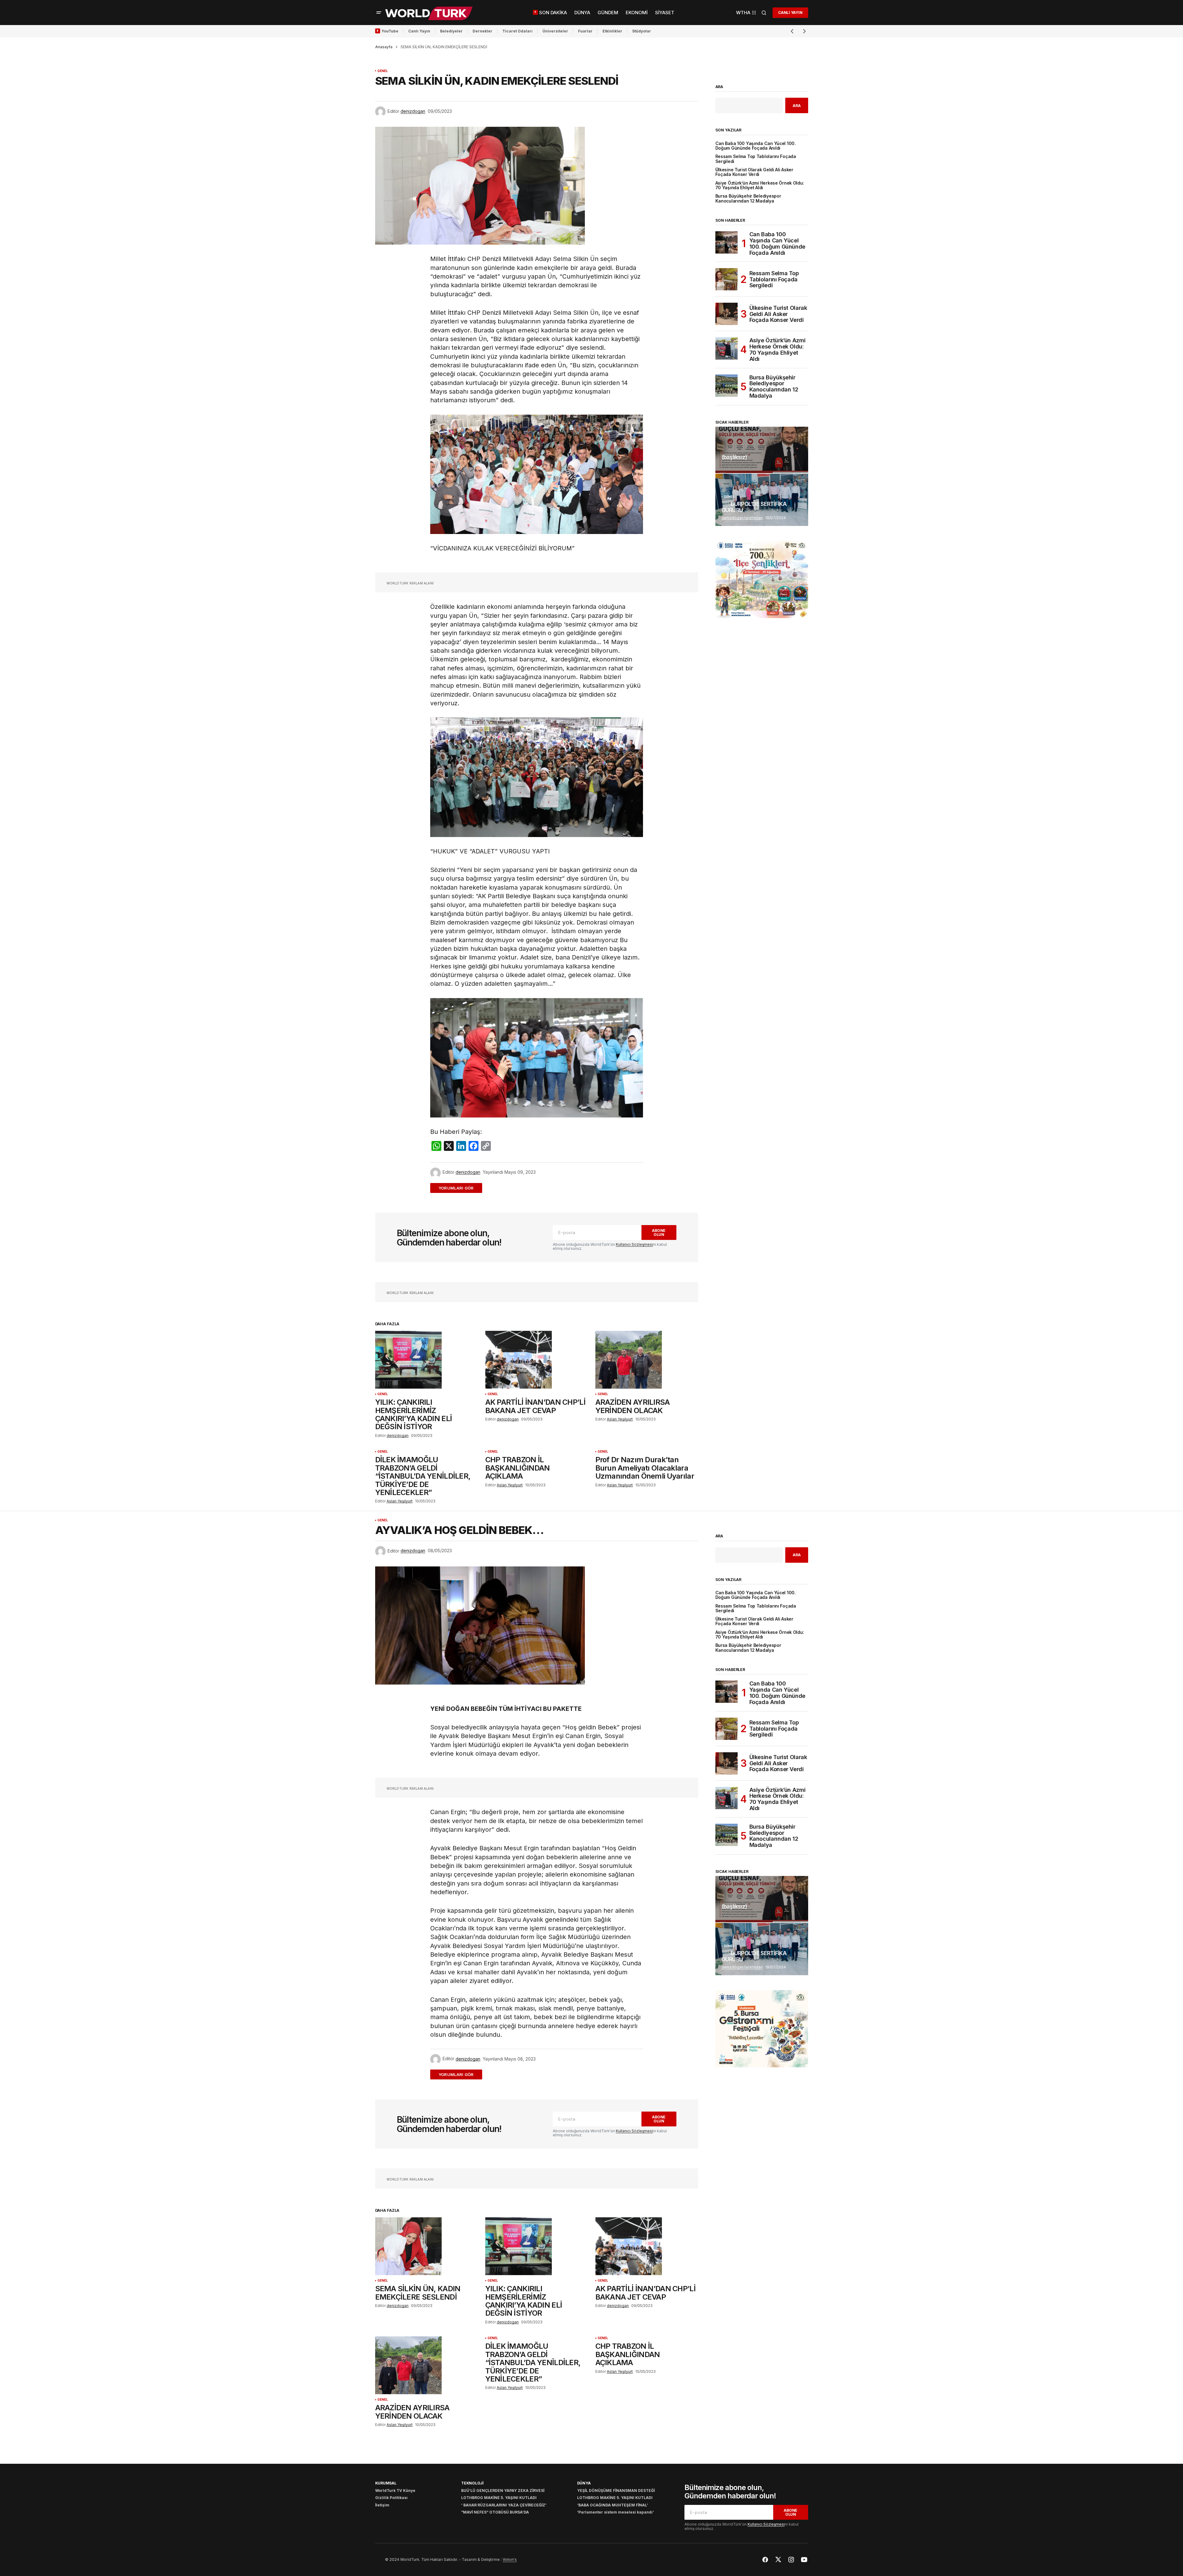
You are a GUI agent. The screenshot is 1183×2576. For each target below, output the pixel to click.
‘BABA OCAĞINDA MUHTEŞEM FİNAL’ (613, 2505)
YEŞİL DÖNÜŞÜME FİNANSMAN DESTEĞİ (616, 2491)
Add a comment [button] (460, 1188)
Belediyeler (451, 31)
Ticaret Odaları (517, 31)
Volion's (510, 2559)
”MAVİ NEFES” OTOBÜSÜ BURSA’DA (495, 2512)
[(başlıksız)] (762, 450)
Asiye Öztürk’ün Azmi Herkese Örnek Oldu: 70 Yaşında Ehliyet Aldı (760, 186)
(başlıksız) (734, 457)
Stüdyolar (642, 31)
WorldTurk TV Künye (395, 2491)
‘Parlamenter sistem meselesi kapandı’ (615, 2512)
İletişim (382, 2505)
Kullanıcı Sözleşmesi (634, 1244)
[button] (379, 13)
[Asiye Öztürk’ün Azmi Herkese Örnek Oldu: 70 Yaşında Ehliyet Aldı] (727, 348)
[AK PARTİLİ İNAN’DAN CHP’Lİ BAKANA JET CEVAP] (537, 1360)
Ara (719, 87)
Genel (383, 71)
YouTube (390, 31)
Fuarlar (585, 31)
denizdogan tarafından (742, 518)
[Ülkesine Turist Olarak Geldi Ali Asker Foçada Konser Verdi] (727, 314)
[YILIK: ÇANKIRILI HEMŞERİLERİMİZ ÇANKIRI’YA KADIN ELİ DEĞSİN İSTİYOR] (426, 1360)
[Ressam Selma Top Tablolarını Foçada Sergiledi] (727, 279)
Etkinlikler (612, 31)
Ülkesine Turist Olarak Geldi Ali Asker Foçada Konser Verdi (754, 172)
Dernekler (482, 31)
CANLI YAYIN (790, 13)
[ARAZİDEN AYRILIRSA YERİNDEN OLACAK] (647, 1360)
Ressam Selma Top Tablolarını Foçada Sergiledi (756, 159)
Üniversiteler (555, 31)
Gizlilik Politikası (391, 2498)
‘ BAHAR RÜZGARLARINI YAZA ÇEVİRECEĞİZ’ (504, 2505)
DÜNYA (584, 2483)
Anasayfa (384, 47)
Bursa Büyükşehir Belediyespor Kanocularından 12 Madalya (748, 199)
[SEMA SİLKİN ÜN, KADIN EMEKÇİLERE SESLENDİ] (426, 2246)
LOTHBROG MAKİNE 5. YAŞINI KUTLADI (499, 2498)
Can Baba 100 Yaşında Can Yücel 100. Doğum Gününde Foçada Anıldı (756, 146)
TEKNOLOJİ (472, 2483)
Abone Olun (659, 1232)
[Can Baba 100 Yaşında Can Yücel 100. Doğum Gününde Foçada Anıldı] (727, 242)
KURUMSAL (386, 2483)
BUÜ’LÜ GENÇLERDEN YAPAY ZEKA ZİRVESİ (503, 2491)
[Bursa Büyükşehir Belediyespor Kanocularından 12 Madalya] (727, 386)
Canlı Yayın (419, 31)
